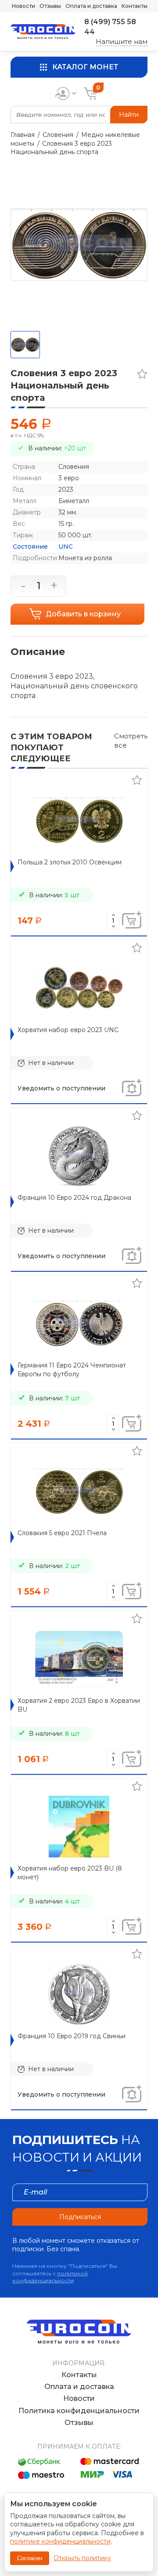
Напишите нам (122, 41)
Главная (23, 135)
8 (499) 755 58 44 (110, 27)
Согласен (30, 2558)
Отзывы (50, 6)
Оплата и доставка (91, 6)
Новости (23, 6)
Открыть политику (82, 2558)
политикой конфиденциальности (50, 2277)
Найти (129, 115)
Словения (58, 135)
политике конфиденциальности (60, 2541)
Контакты (135, 6)
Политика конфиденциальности (79, 2411)
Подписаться (80, 2217)
